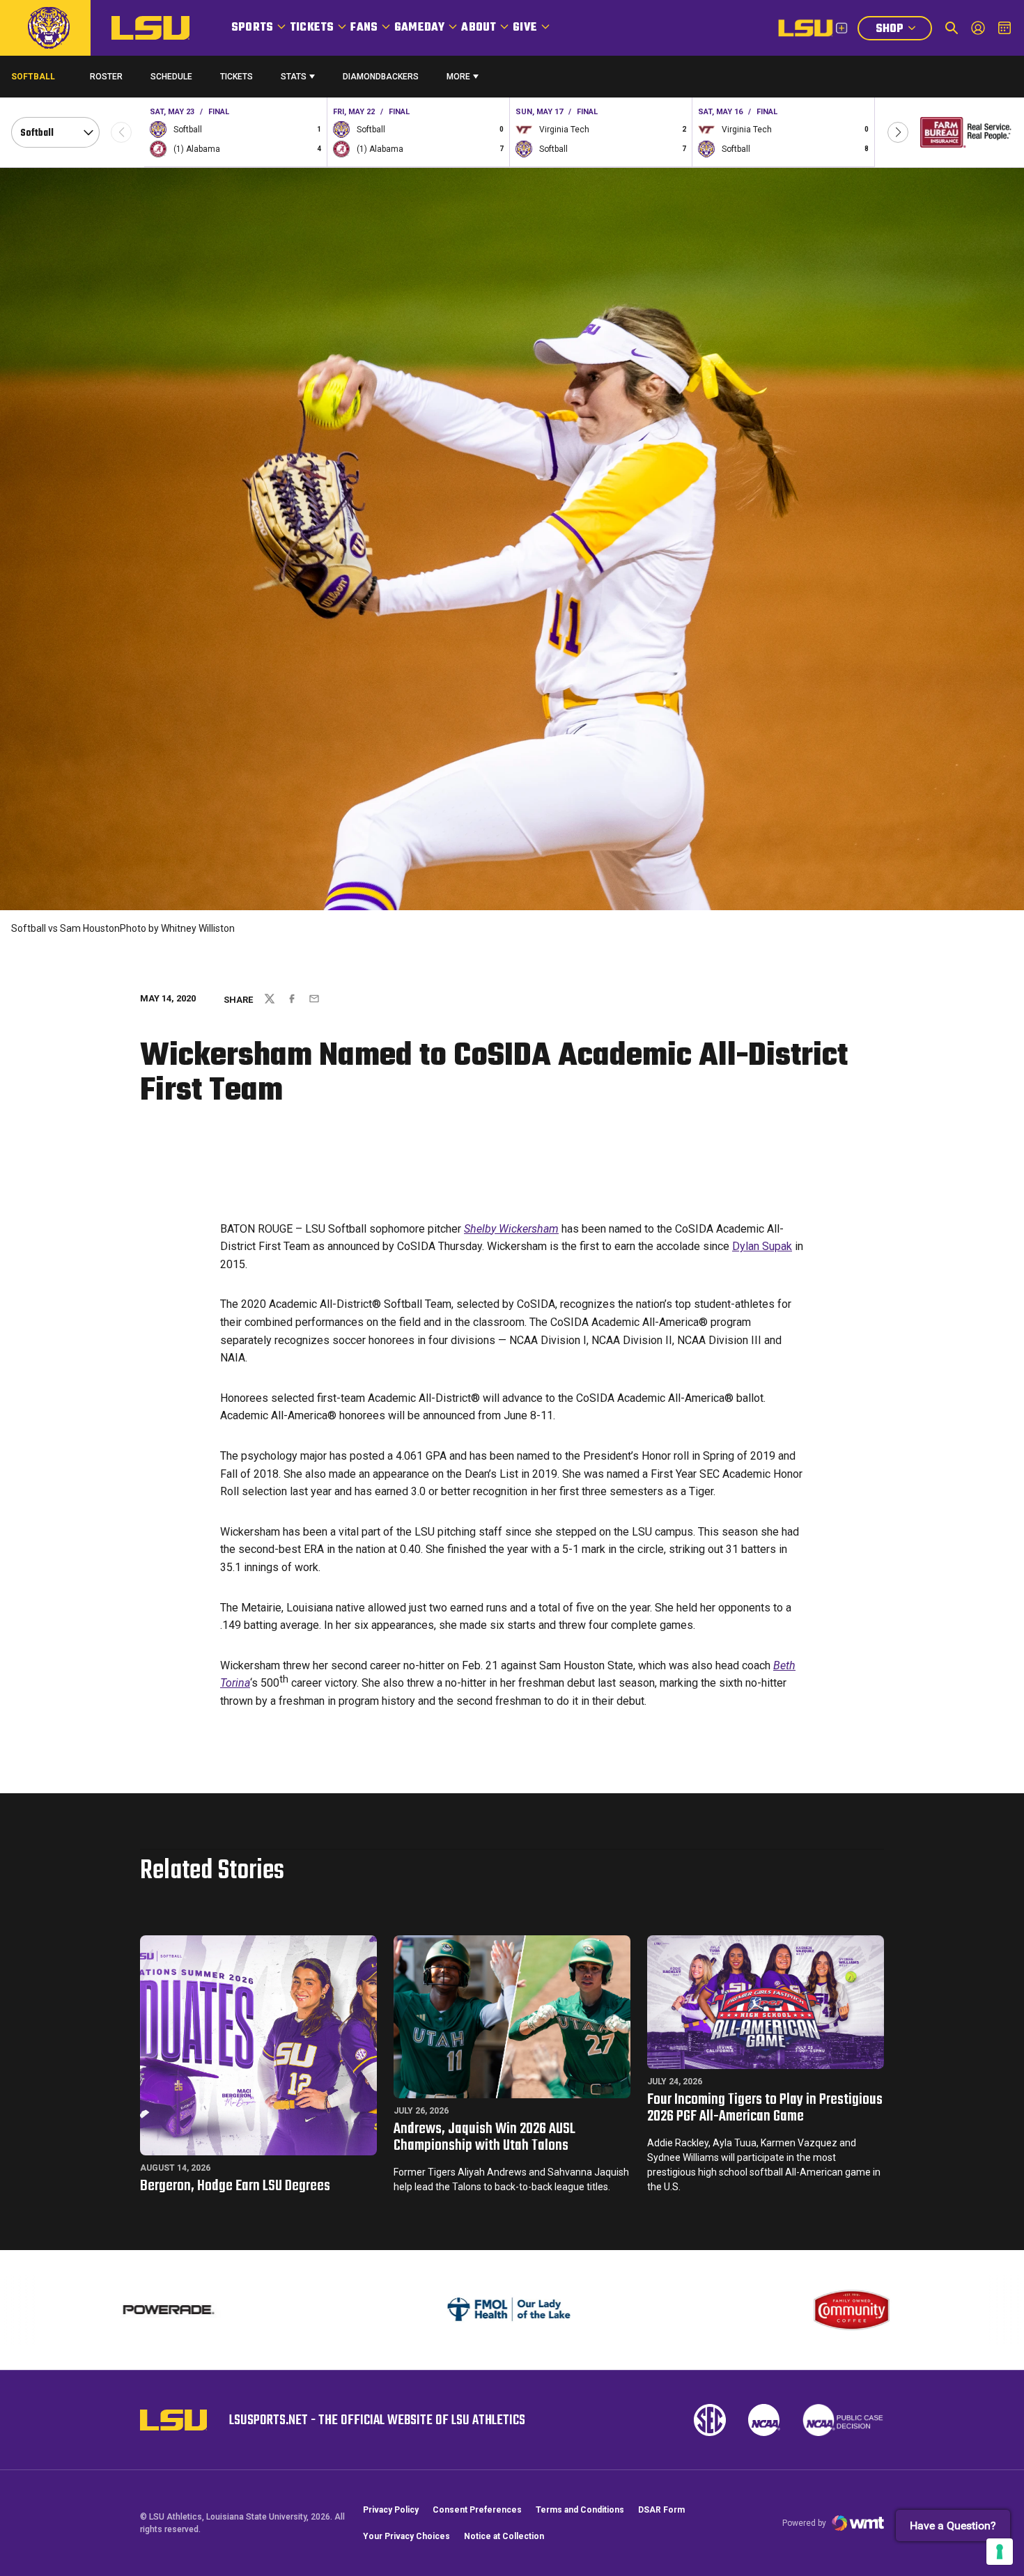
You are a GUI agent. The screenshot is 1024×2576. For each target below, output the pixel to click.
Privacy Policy (391, 2510)
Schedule (171, 77)
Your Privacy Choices (406, 2536)
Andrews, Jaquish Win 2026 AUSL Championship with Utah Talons (484, 2137)
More (458, 77)
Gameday (419, 28)
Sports (252, 28)
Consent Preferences (477, 2510)
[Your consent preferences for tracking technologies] (1000, 2552)
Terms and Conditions (580, 2510)
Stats (294, 77)
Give (525, 28)
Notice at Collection (504, 2536)
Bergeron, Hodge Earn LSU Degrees (235, 2186)
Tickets (312, 28)
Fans (364, 28)
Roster (106, 77)
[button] (898, 132)
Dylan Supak (762, 1246)
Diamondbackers (381, 77)
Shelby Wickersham (511, 1229)
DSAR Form (661, 2510)
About (479, 28)
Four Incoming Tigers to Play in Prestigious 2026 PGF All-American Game (765, 2108)
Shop (903, 30)
